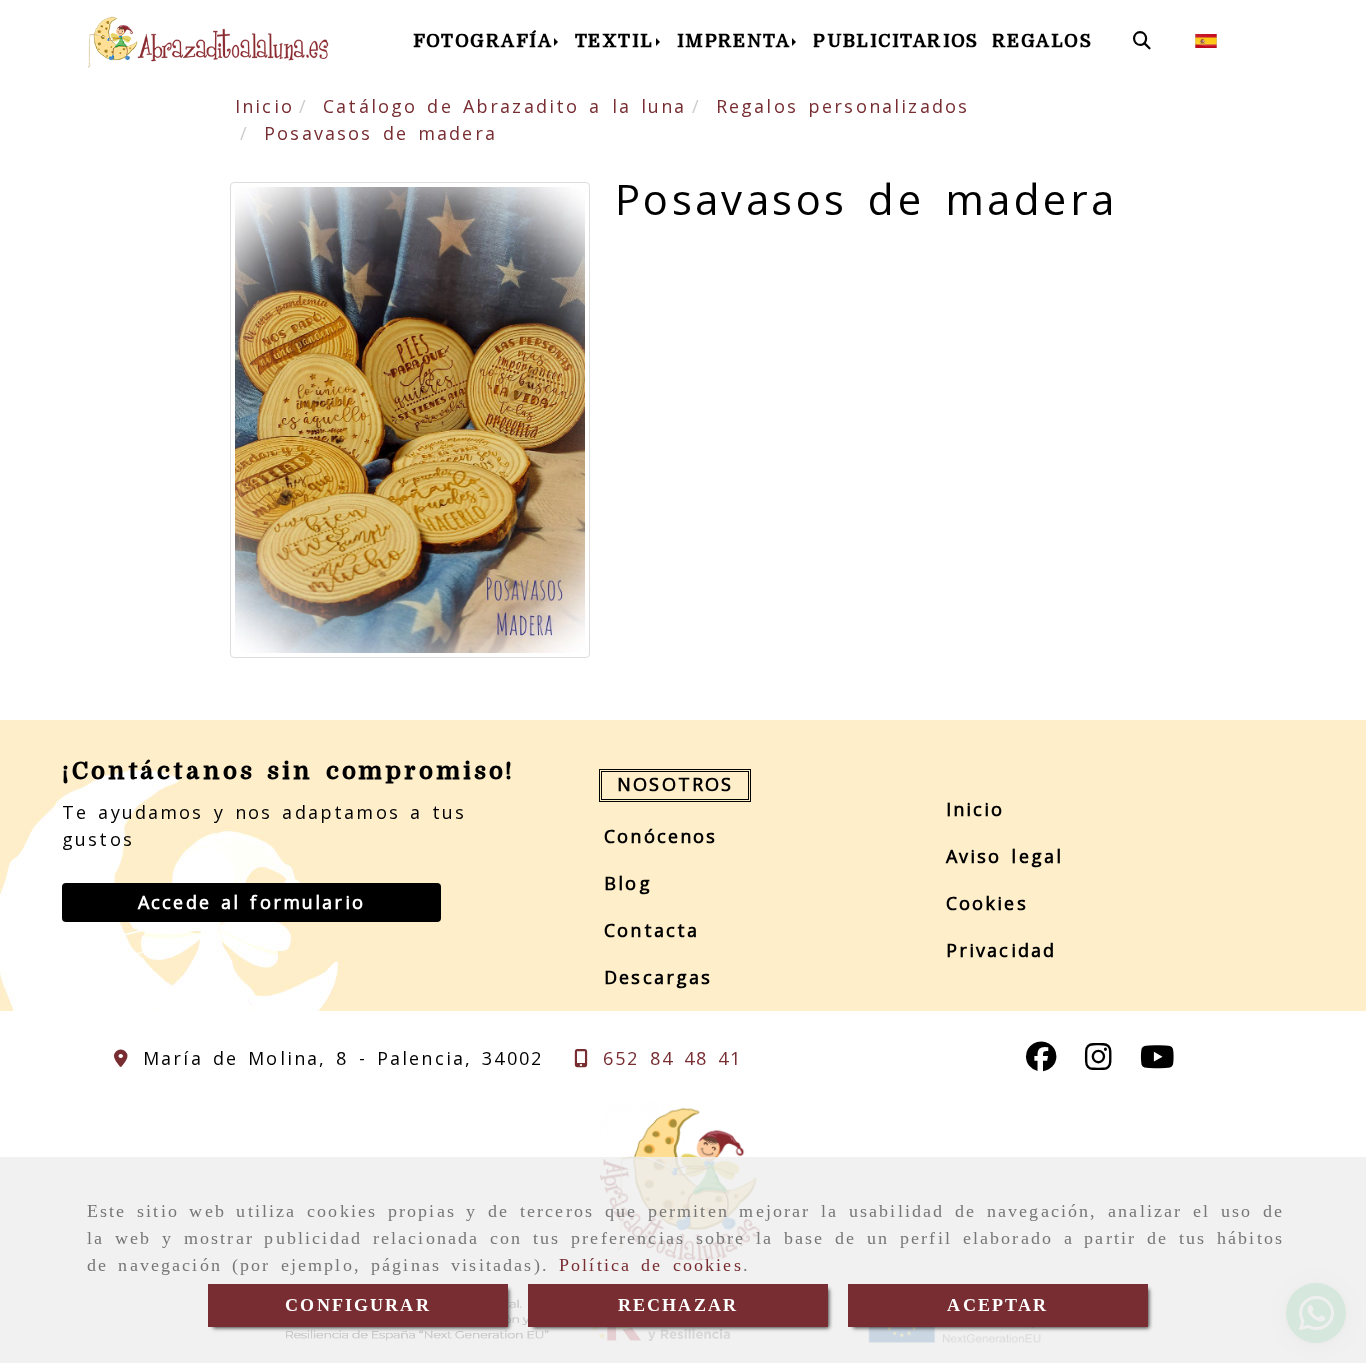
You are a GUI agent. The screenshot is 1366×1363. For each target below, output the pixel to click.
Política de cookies (651, 1265)
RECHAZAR (678, 1305)
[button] (251, 902)
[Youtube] (1157, 1061)
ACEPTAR (997, 1305)
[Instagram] (1098, 1061)
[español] (1206, 39)
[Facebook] (1041, 1061)
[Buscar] (1142, 40)
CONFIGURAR (358, 1305)
